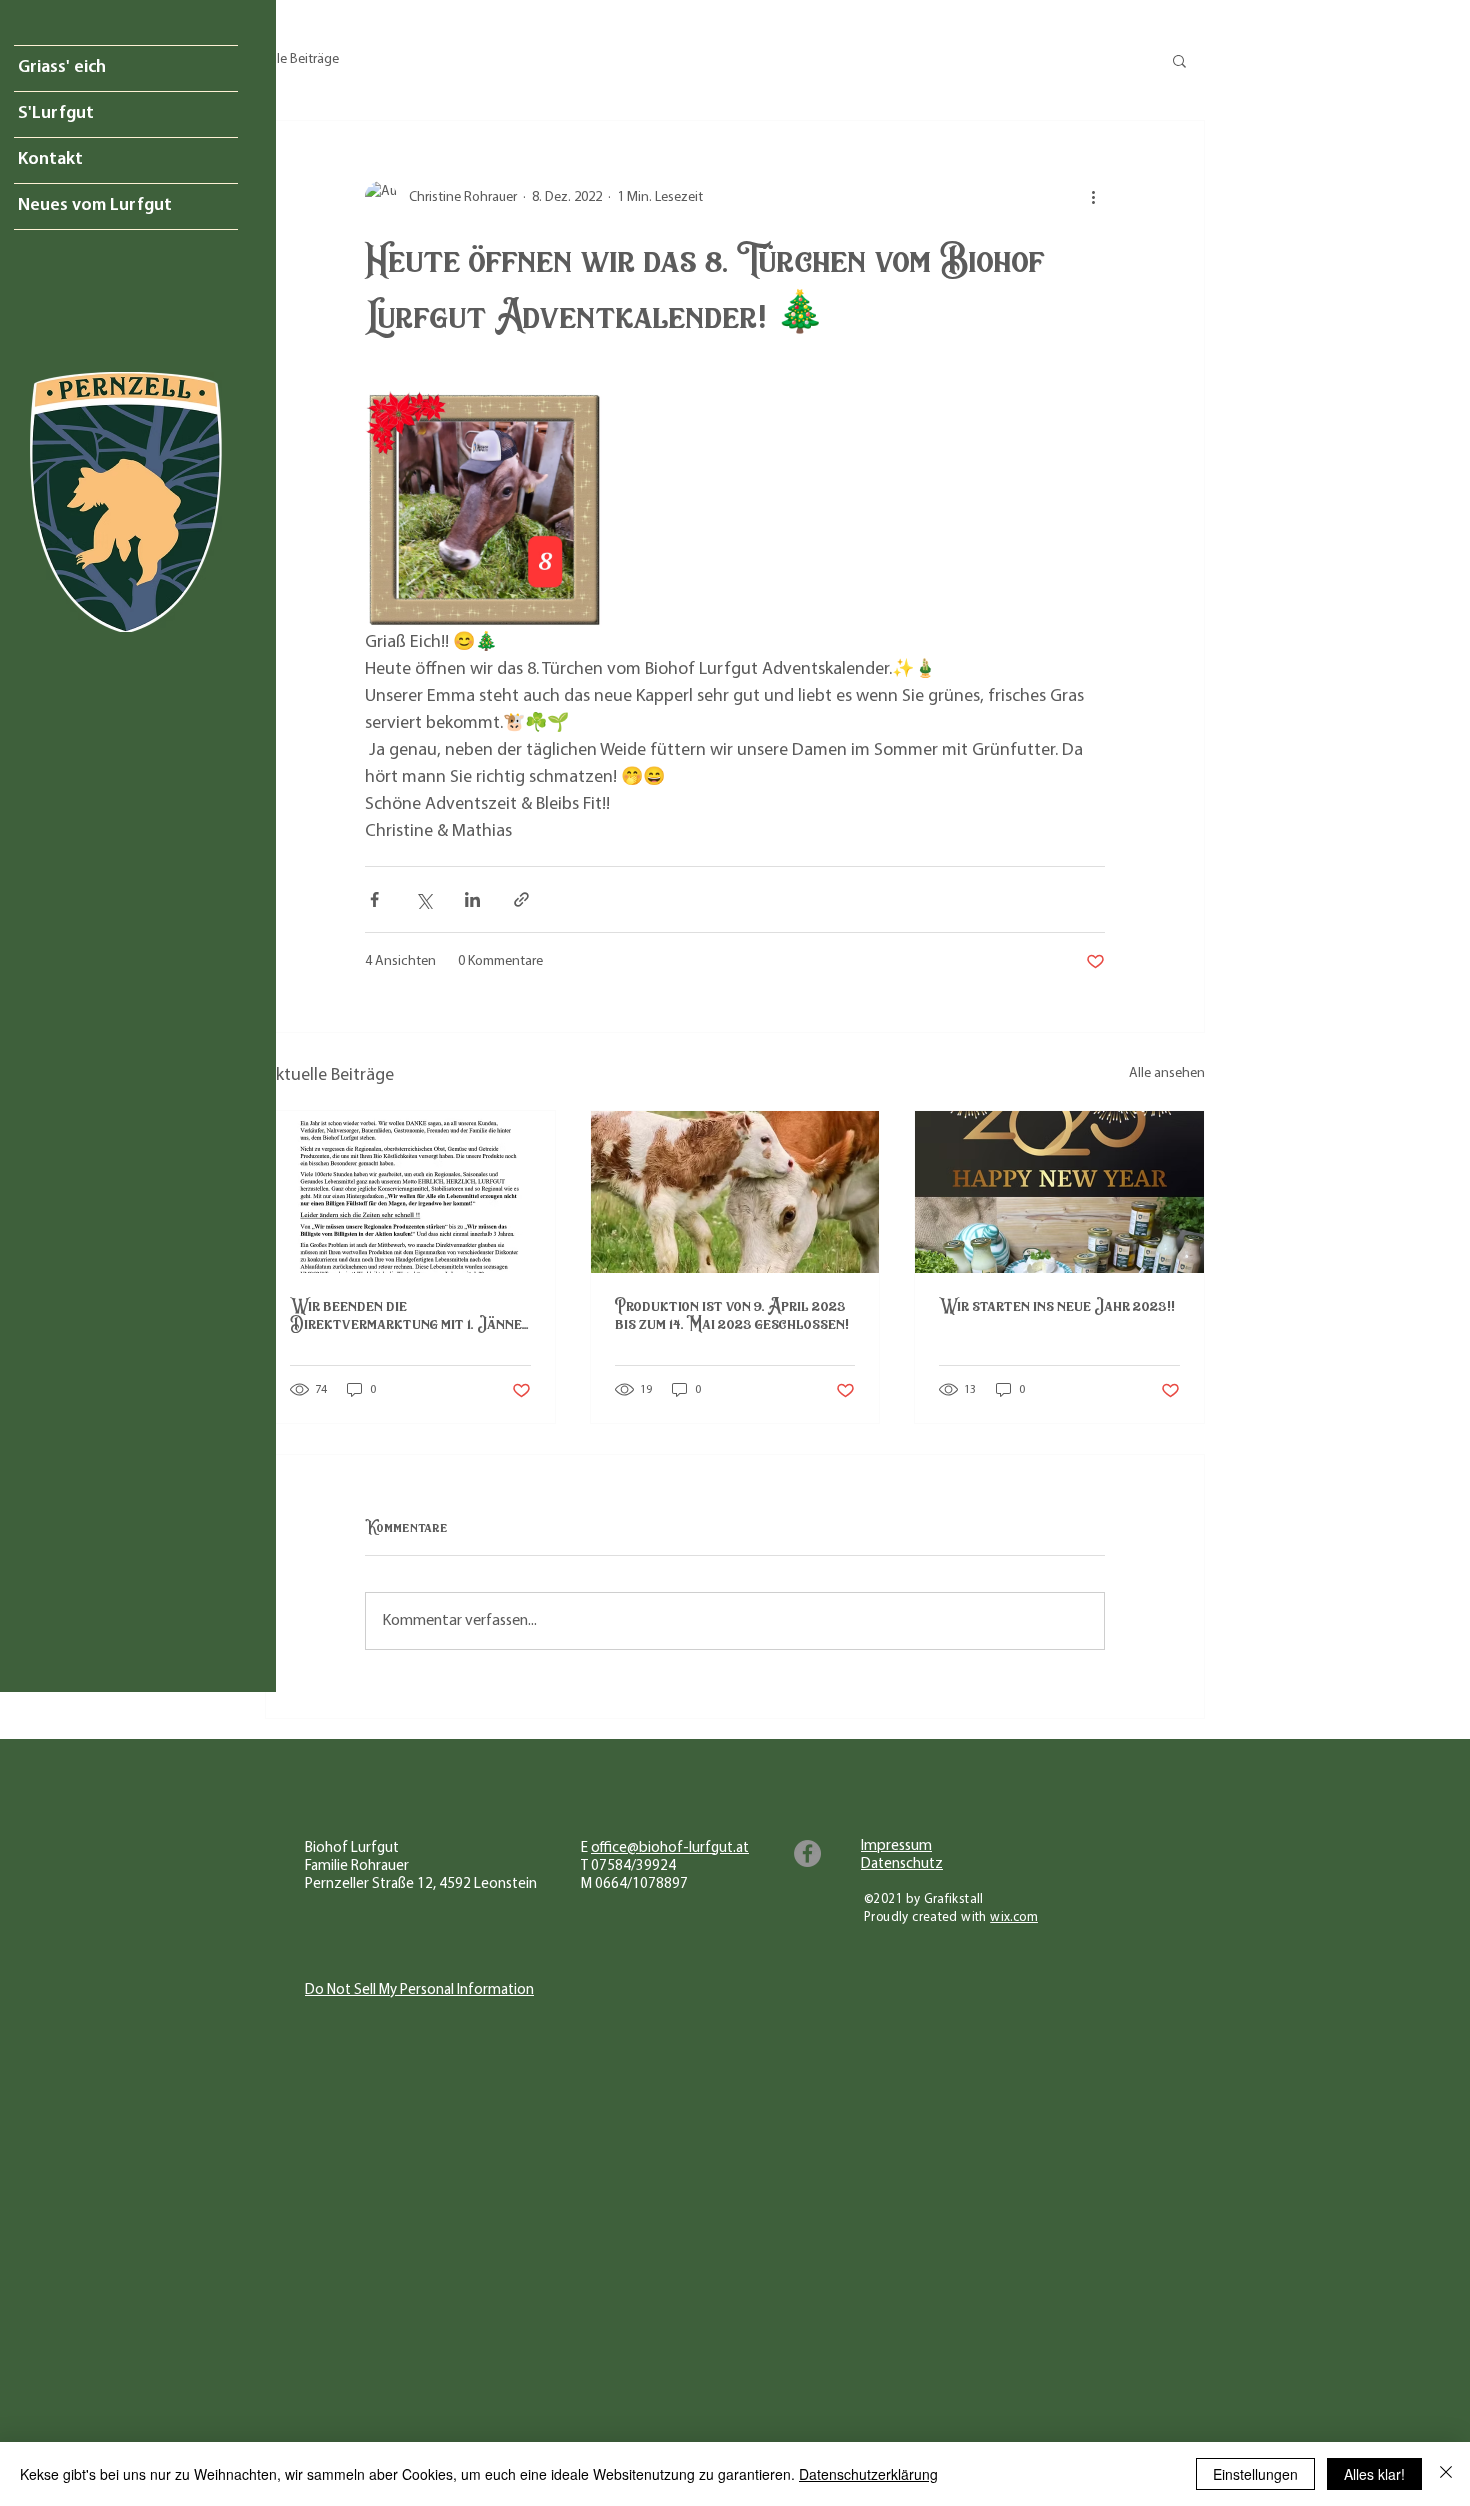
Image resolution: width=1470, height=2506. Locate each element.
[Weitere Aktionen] (1093, 197)
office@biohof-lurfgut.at (670, 1848)
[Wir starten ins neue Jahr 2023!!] (1059, 1192)
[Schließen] (1446, 2474)
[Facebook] (807, 1853)
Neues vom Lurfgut (95, 206)
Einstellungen (1255, 2474)
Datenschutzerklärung (868, 2474)
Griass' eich (62, 68)
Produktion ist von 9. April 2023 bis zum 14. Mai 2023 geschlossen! (732, 1315)
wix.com (1014, 1917)
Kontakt (50, 160)
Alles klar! (1374, 2474)
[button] (1179, 60)
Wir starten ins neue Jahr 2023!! (1057, 1306)
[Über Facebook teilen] (374, 899)
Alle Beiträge (302, 59)
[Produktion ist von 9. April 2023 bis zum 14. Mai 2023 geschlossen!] (735, 1192)
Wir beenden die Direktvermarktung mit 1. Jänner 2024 (410, 1315)
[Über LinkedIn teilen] (472, 899)
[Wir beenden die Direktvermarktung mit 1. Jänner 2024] (410, 1192)
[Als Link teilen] (521, 899)
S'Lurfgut (56, 114)
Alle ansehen (1167, 1073)
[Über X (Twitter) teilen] (423, 899)
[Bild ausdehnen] (485, 510)
